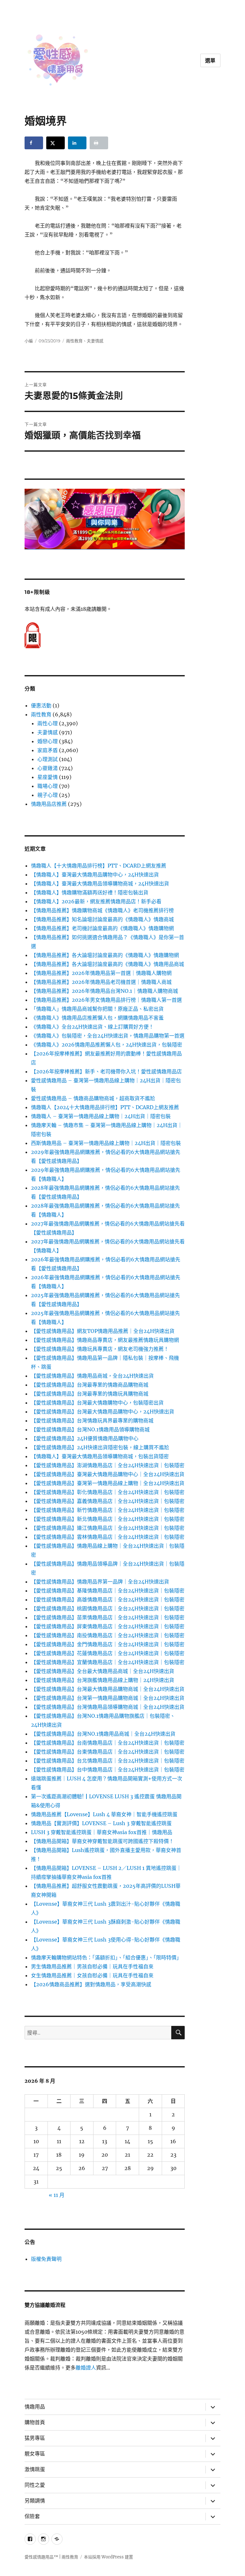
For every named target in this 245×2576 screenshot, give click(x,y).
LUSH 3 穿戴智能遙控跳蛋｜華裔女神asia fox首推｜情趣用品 (102, 1832)
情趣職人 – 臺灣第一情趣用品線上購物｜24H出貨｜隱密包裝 (101, 1116)
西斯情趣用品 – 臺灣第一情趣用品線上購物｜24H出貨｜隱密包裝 (106, 1143)
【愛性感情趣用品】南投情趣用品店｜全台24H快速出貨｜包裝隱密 (108, 1635)
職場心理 (48, 786)
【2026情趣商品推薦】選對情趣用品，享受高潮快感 (91, 1984)
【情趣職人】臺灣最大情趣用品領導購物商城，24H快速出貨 (100, 883)
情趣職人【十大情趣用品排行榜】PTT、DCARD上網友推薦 (99, 866)
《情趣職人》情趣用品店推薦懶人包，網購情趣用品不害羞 (97, 1018)
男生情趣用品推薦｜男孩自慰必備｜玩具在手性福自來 (92, 1966)
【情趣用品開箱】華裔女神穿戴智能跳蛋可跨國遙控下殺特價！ (102, 1841)
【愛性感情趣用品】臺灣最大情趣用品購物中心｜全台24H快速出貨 (108, 1474)
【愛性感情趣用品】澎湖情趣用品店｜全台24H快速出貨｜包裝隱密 (108, 1465)
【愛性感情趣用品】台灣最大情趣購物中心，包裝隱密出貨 (97, 1403)
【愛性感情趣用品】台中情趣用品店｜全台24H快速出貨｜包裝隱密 (108, 1770)
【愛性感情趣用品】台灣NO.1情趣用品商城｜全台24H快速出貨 (103, 1734)
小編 (29, 341)
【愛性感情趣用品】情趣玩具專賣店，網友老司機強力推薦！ (100, 1349)
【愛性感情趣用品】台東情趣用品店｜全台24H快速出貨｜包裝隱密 (108, 1752)
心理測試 (48, 759)
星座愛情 (48, 777)
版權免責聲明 (46, 2259)
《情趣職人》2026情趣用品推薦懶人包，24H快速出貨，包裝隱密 (107, 1045)
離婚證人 (86, 2368)
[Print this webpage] (99, 143)
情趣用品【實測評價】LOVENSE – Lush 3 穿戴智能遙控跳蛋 (101, 1823)
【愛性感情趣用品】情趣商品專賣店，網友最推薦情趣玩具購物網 (105, 1340)
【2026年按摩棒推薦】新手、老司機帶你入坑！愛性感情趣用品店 (106, 1071)
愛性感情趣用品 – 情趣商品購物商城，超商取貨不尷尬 (93, 1098)
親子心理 (48, 795)
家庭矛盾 (48, 750)
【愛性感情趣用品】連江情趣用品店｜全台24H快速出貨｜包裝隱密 (108, 1528)
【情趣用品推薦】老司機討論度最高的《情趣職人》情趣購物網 (102, 928)
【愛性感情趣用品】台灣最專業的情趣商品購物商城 (90, 1385)
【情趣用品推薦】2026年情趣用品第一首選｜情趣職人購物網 (101, 973)
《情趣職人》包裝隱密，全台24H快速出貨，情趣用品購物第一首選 (108, 1036)
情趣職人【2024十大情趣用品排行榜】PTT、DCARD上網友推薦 (105, 1107)
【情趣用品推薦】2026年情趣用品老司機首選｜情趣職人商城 (101, 982)
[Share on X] (56, 143)
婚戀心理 (48, 741)
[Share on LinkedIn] (77, 143)
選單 (211, 61)
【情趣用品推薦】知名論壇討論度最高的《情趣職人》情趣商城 (102, 919)
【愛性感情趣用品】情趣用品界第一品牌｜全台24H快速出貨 (100, 1582)
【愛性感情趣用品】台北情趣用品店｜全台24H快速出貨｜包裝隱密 (108, 1761)
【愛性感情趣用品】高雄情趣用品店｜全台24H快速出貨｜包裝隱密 (108, 1599)
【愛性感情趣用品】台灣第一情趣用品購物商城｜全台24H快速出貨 (108, 1698)
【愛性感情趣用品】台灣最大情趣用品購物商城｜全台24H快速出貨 (108, 1689)
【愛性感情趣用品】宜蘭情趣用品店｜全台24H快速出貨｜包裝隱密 (108, 1662)
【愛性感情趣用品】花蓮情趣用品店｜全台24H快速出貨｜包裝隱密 (108, 1653)
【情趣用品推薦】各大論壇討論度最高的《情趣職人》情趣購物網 (105, 955)
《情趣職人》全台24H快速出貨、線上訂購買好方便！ (92, 1027)
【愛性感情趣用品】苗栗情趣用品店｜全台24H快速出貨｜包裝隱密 (108, 1617)
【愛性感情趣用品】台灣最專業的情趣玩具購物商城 (90, 1394)
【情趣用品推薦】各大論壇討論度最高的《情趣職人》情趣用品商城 (108, 964)
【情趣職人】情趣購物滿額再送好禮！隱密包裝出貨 (90, 892)
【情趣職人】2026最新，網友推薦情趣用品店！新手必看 (96, 901)
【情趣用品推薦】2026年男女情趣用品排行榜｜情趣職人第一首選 (106, 1000)
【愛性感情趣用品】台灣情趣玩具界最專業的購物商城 (92, 1420)
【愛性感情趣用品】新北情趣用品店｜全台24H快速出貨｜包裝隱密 (108, 1519)
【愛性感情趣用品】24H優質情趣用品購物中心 (85, 1438)
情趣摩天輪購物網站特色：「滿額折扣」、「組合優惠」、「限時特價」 (106, 1957)
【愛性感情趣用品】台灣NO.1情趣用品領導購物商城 (90, 1429)
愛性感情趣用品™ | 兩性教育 (51, 2557)
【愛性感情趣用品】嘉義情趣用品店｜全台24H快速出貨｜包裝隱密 (108, 1501)
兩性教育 (74, 341)
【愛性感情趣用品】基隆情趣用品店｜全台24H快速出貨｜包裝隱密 (108, 1591)
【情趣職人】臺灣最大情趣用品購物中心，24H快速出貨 (95, 875)
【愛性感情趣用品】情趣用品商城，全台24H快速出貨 (92, 1376)
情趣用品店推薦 (49, 804)
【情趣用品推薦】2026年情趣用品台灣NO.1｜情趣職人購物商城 (104, 991)
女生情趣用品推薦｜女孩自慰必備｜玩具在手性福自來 (92, 1975)
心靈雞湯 (48, 768)
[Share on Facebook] (34, 143)
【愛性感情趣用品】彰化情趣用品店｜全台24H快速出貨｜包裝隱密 (108, 1492)
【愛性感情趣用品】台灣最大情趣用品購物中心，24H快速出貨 (103, 1412)
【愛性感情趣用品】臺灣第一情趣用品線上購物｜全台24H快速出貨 (108, 1483)
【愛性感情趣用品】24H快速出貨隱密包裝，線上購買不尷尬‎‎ (100, 1447)
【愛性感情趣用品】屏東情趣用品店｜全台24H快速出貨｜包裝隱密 (108, 1626)
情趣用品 (35, 2407)
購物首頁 (35, 2422)
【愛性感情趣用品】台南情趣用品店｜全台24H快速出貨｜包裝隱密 (108, 1743)
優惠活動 (41, 705)
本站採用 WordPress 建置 (108, 2557)
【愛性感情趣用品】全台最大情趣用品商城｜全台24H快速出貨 (103, 1671)
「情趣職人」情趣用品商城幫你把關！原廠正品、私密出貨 (97, 1009)
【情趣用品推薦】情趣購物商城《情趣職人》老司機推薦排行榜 (102, 910)
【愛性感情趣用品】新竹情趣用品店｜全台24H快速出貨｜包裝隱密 (108, 1510)
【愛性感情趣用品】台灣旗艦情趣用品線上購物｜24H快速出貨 (103, 1680)
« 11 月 (57, 2195)
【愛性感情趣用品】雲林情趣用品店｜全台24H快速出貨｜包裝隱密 (108, 1537)
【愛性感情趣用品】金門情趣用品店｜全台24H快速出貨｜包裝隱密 (108, 1644)
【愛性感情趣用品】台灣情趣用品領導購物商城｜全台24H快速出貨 (108, 1707)
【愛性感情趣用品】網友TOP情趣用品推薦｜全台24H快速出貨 (103, 1331)
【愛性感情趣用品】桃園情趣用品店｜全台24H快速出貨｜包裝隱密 (108, 1608)
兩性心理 (48, 723)
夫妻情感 (95, 341)
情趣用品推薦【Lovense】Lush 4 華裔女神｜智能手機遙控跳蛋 (104, 1814)
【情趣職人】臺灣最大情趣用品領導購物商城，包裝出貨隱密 (100, 1456)
